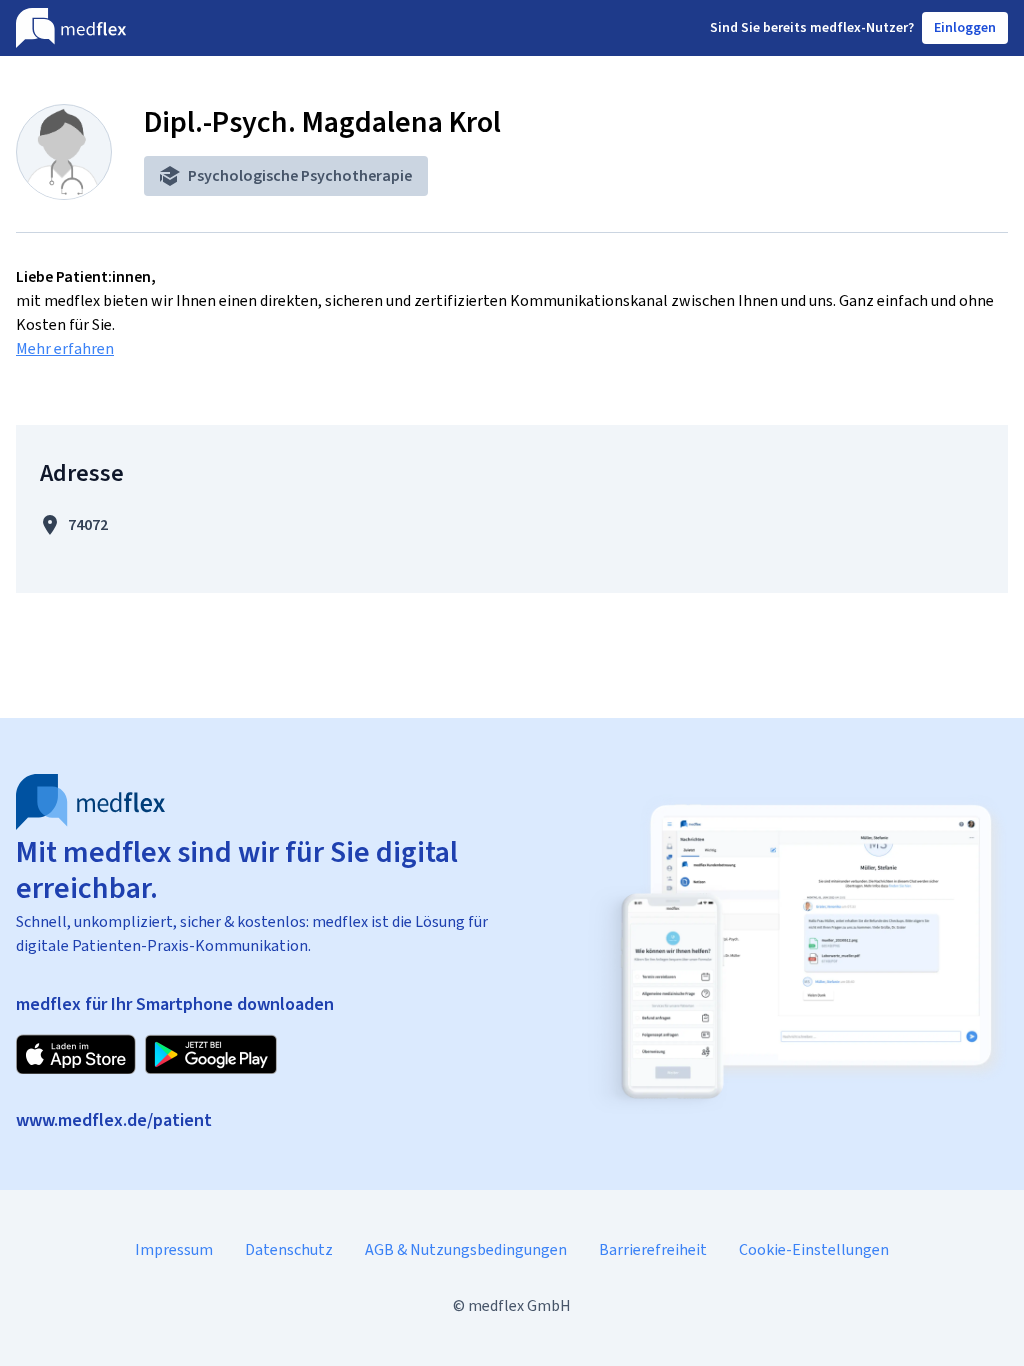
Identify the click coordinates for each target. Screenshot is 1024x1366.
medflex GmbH (519, 1305)
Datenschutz (289, 1249)
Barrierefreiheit (653, 1249)
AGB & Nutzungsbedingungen (466, 1249)
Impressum (174, 1249)
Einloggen (965, 27)
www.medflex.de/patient (114, 1120)
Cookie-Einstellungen (814, 1249)
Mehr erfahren (65, 348)
